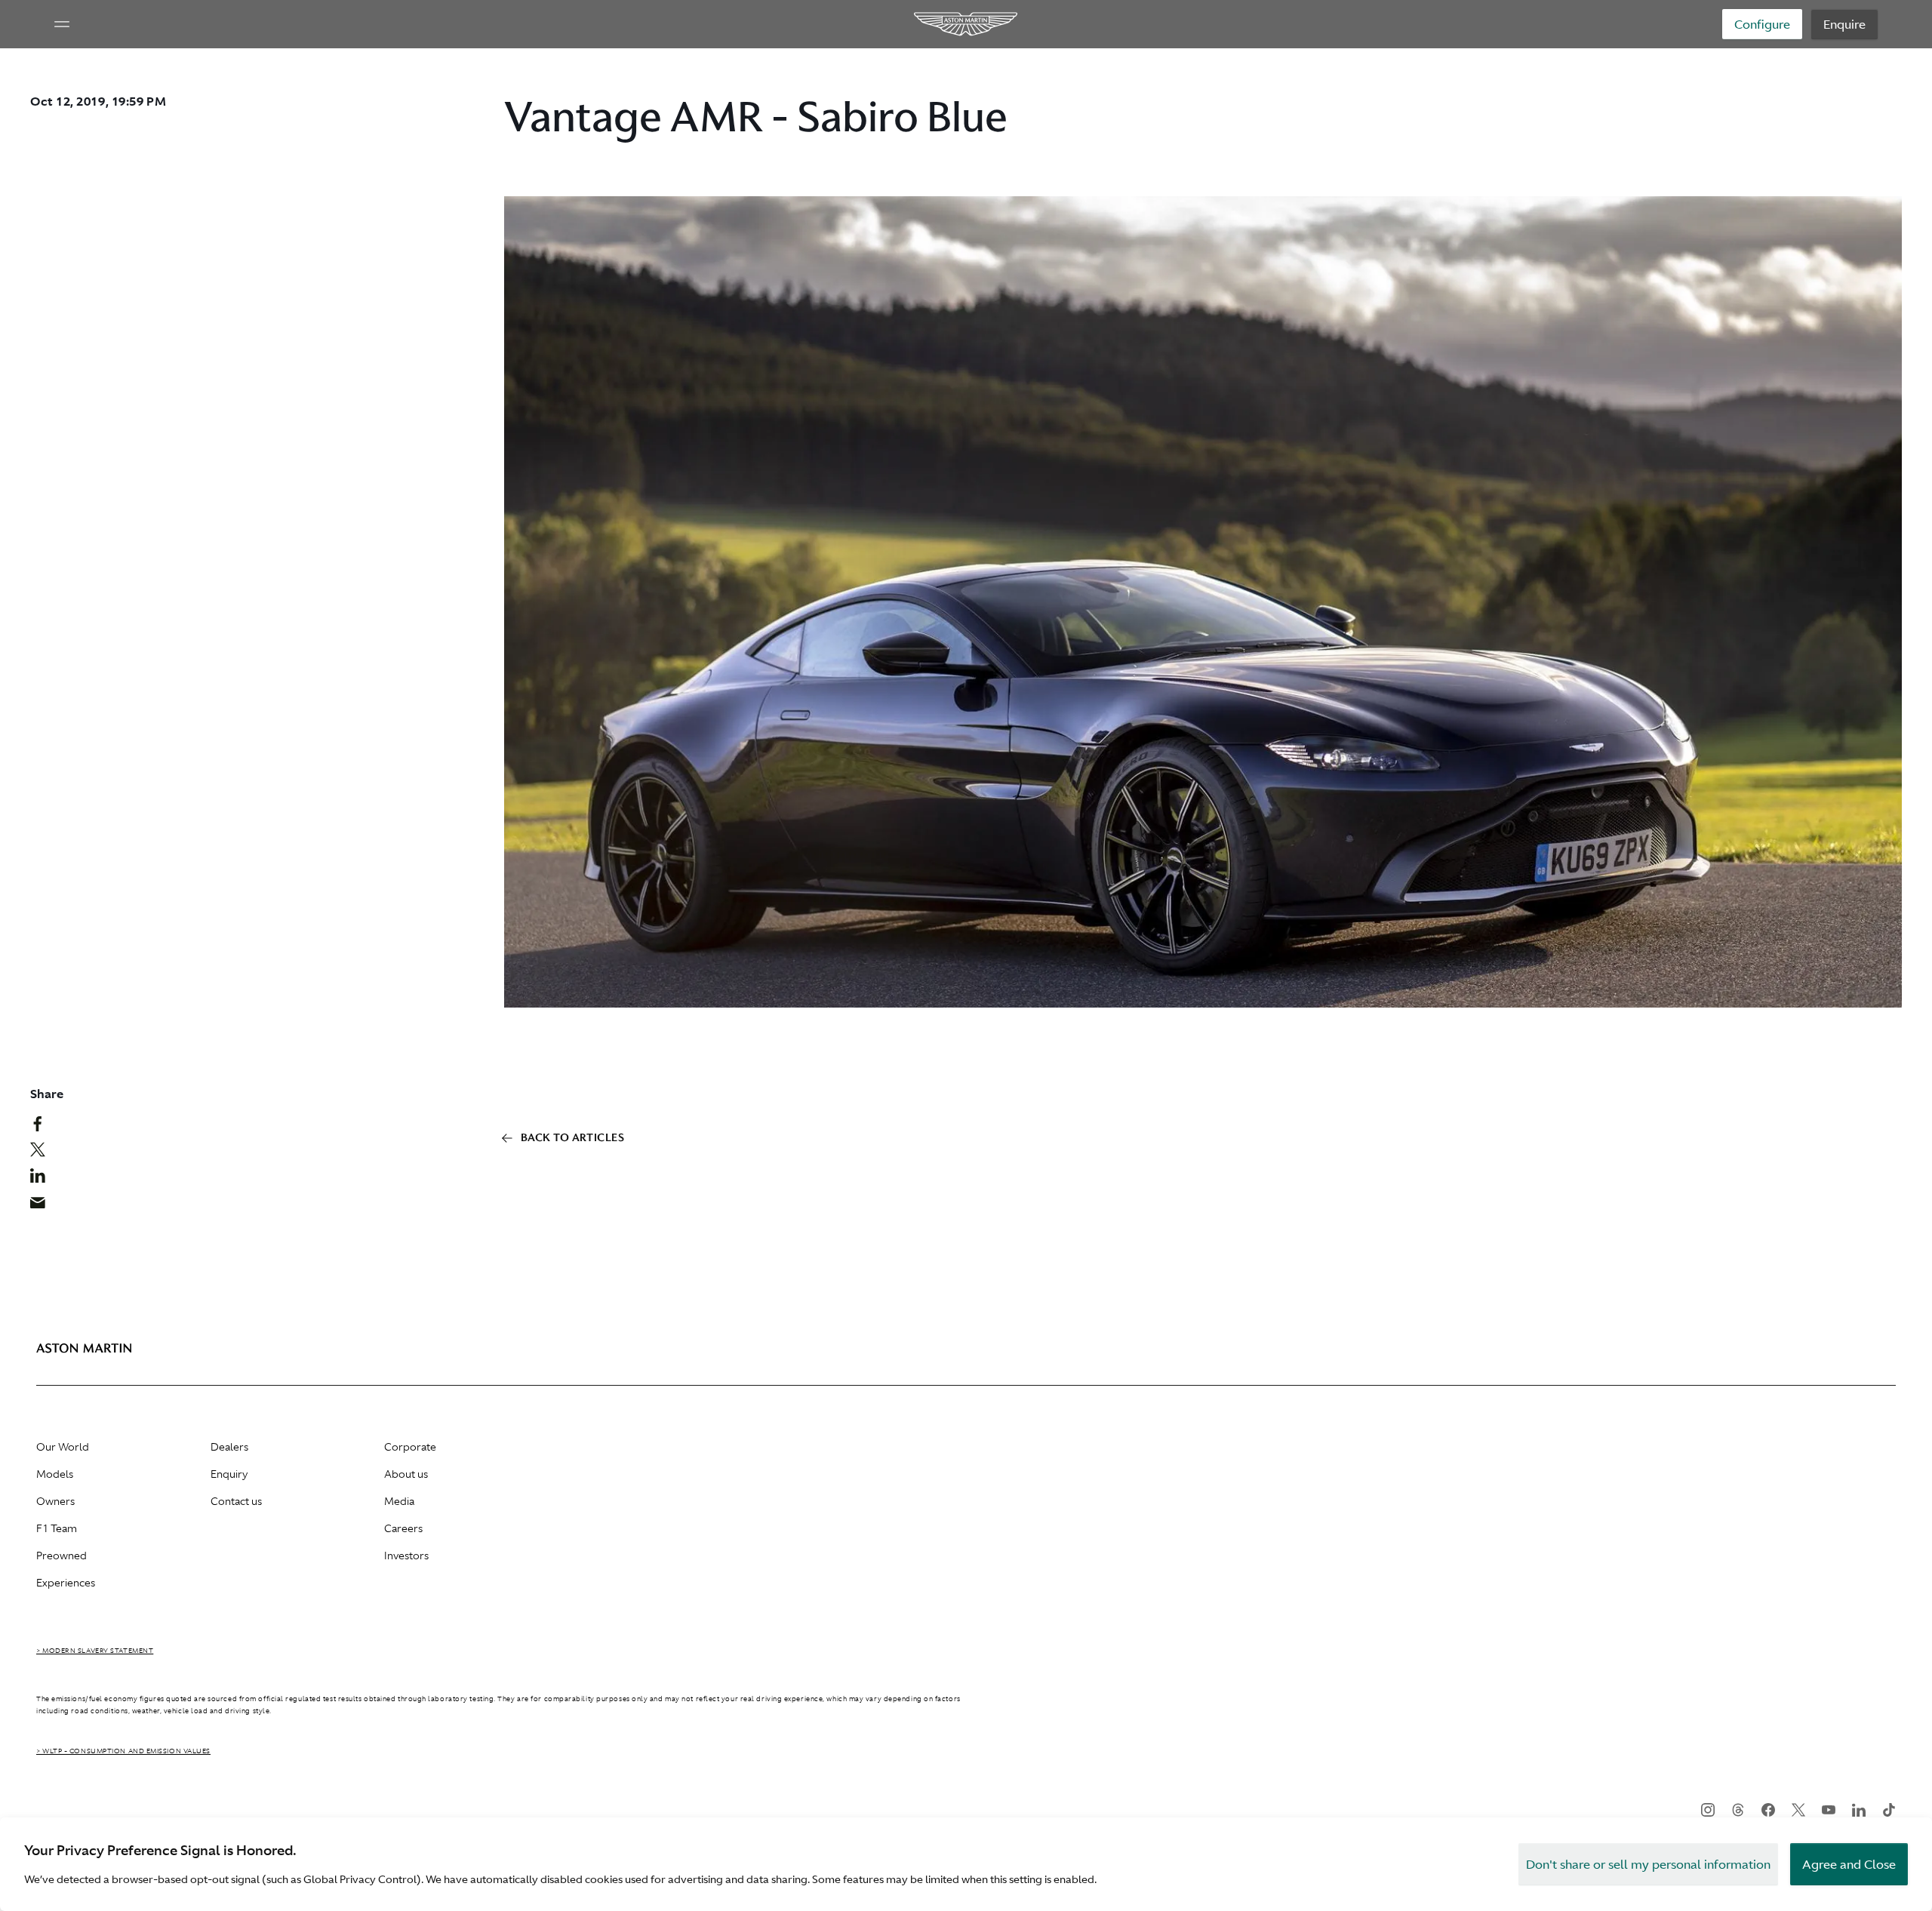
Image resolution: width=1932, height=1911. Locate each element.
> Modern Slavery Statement (95, 1651)
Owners (55, 1501)
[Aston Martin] (966, 24)
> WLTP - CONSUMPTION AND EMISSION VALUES (123, 1751)
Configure (1762, 24)
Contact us (236, 1501)
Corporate (410, 1447)
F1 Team (57, 1528)
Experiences (66, 1583)
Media (399, 1501)
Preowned (62, 1556)
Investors (406, 1556)
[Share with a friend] (46, 1206)
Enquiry (229, 1474)
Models (55, 1474)
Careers (403, 1528)
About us (406, 1474)
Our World (63, 1447)
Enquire (1844, 24)
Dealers (229, 1447)
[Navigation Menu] (62, 24)
